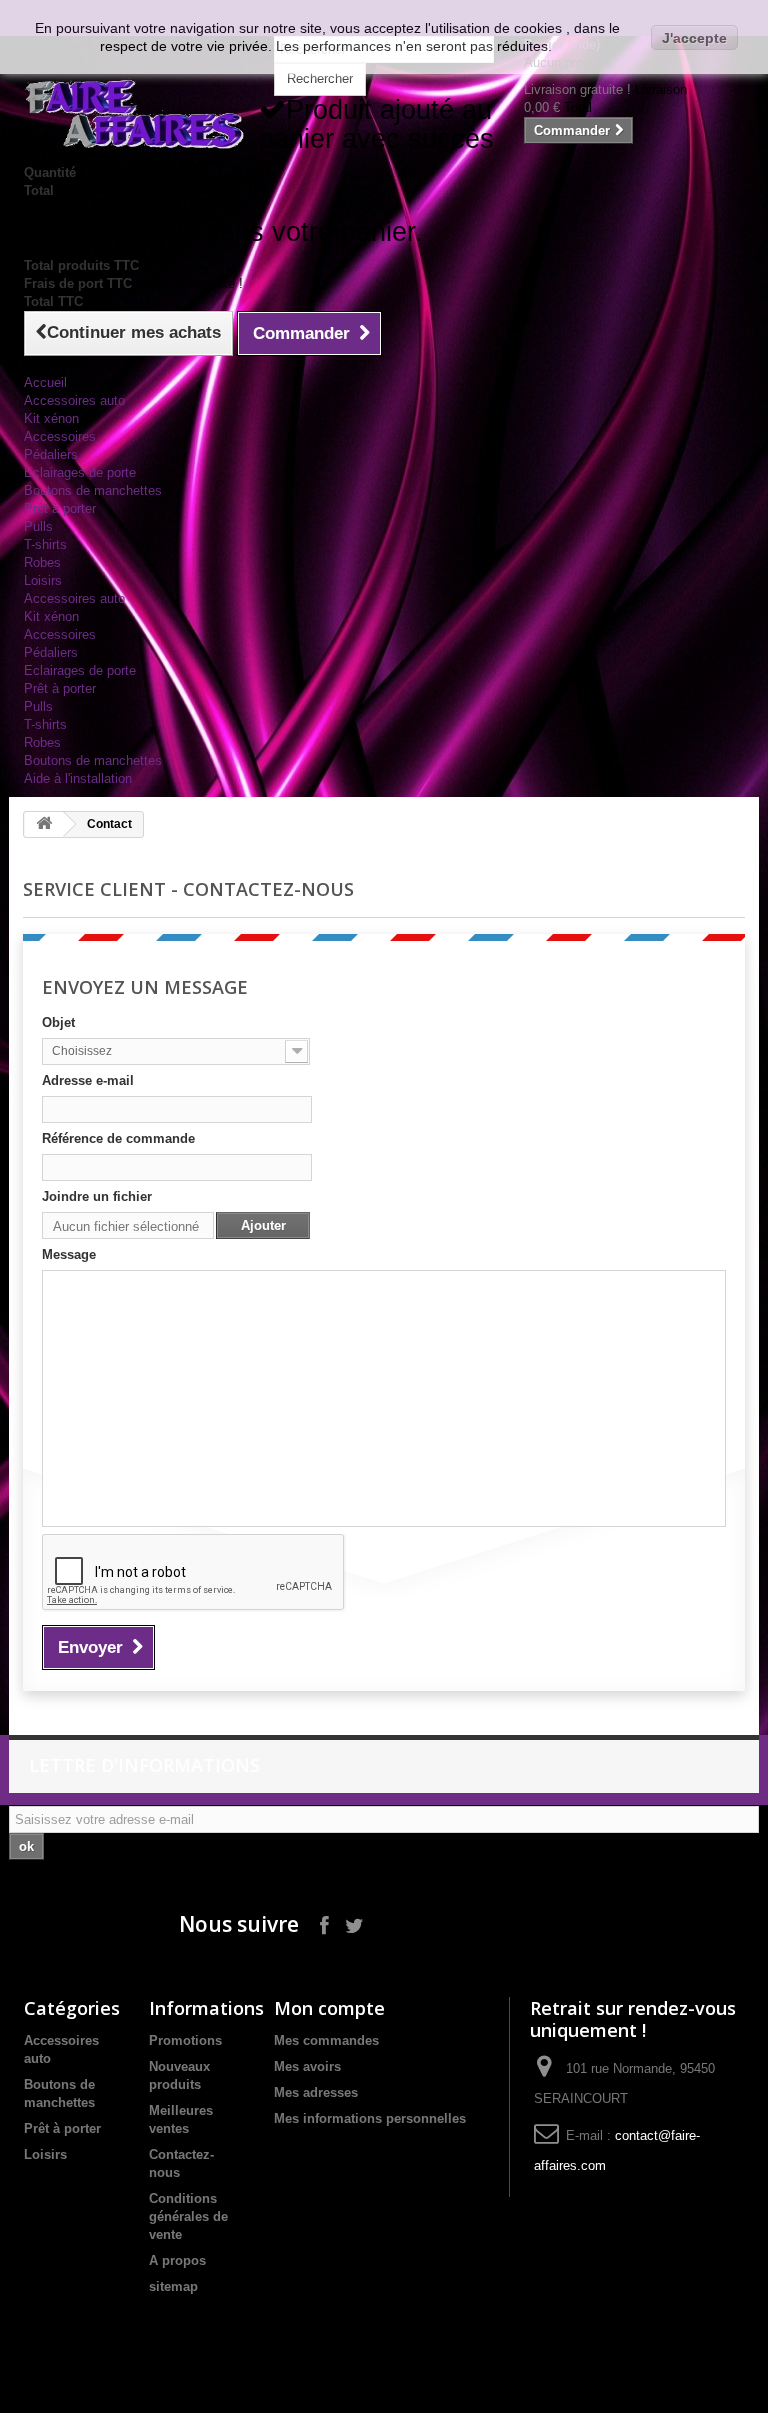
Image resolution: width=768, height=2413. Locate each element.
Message (69, 1254)
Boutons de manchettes (93, 490)
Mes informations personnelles (370, 2118)
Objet (58, 1022)
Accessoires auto (74, 400)
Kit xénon (51, 418)
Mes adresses (316, 2092)
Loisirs (43, 580)
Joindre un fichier (97, 1196)
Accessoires (60, 436)
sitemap (173, 2286)
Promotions (185, 2040)
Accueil (45, 382)
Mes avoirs (307, 2066)
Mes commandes (326, 2040)
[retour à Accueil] (44, 824)
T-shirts (45, 544)
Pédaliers (51, 454)
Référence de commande (118, 1138)
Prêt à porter (60, 508)
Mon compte (329, 2008)
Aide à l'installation (78, 778)
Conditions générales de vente (188, 2216)
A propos (177, 2260)
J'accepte (694, 38)
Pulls (38, 526)
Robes (42, 562)
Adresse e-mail (88, 1080)
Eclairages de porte (80, 472)
